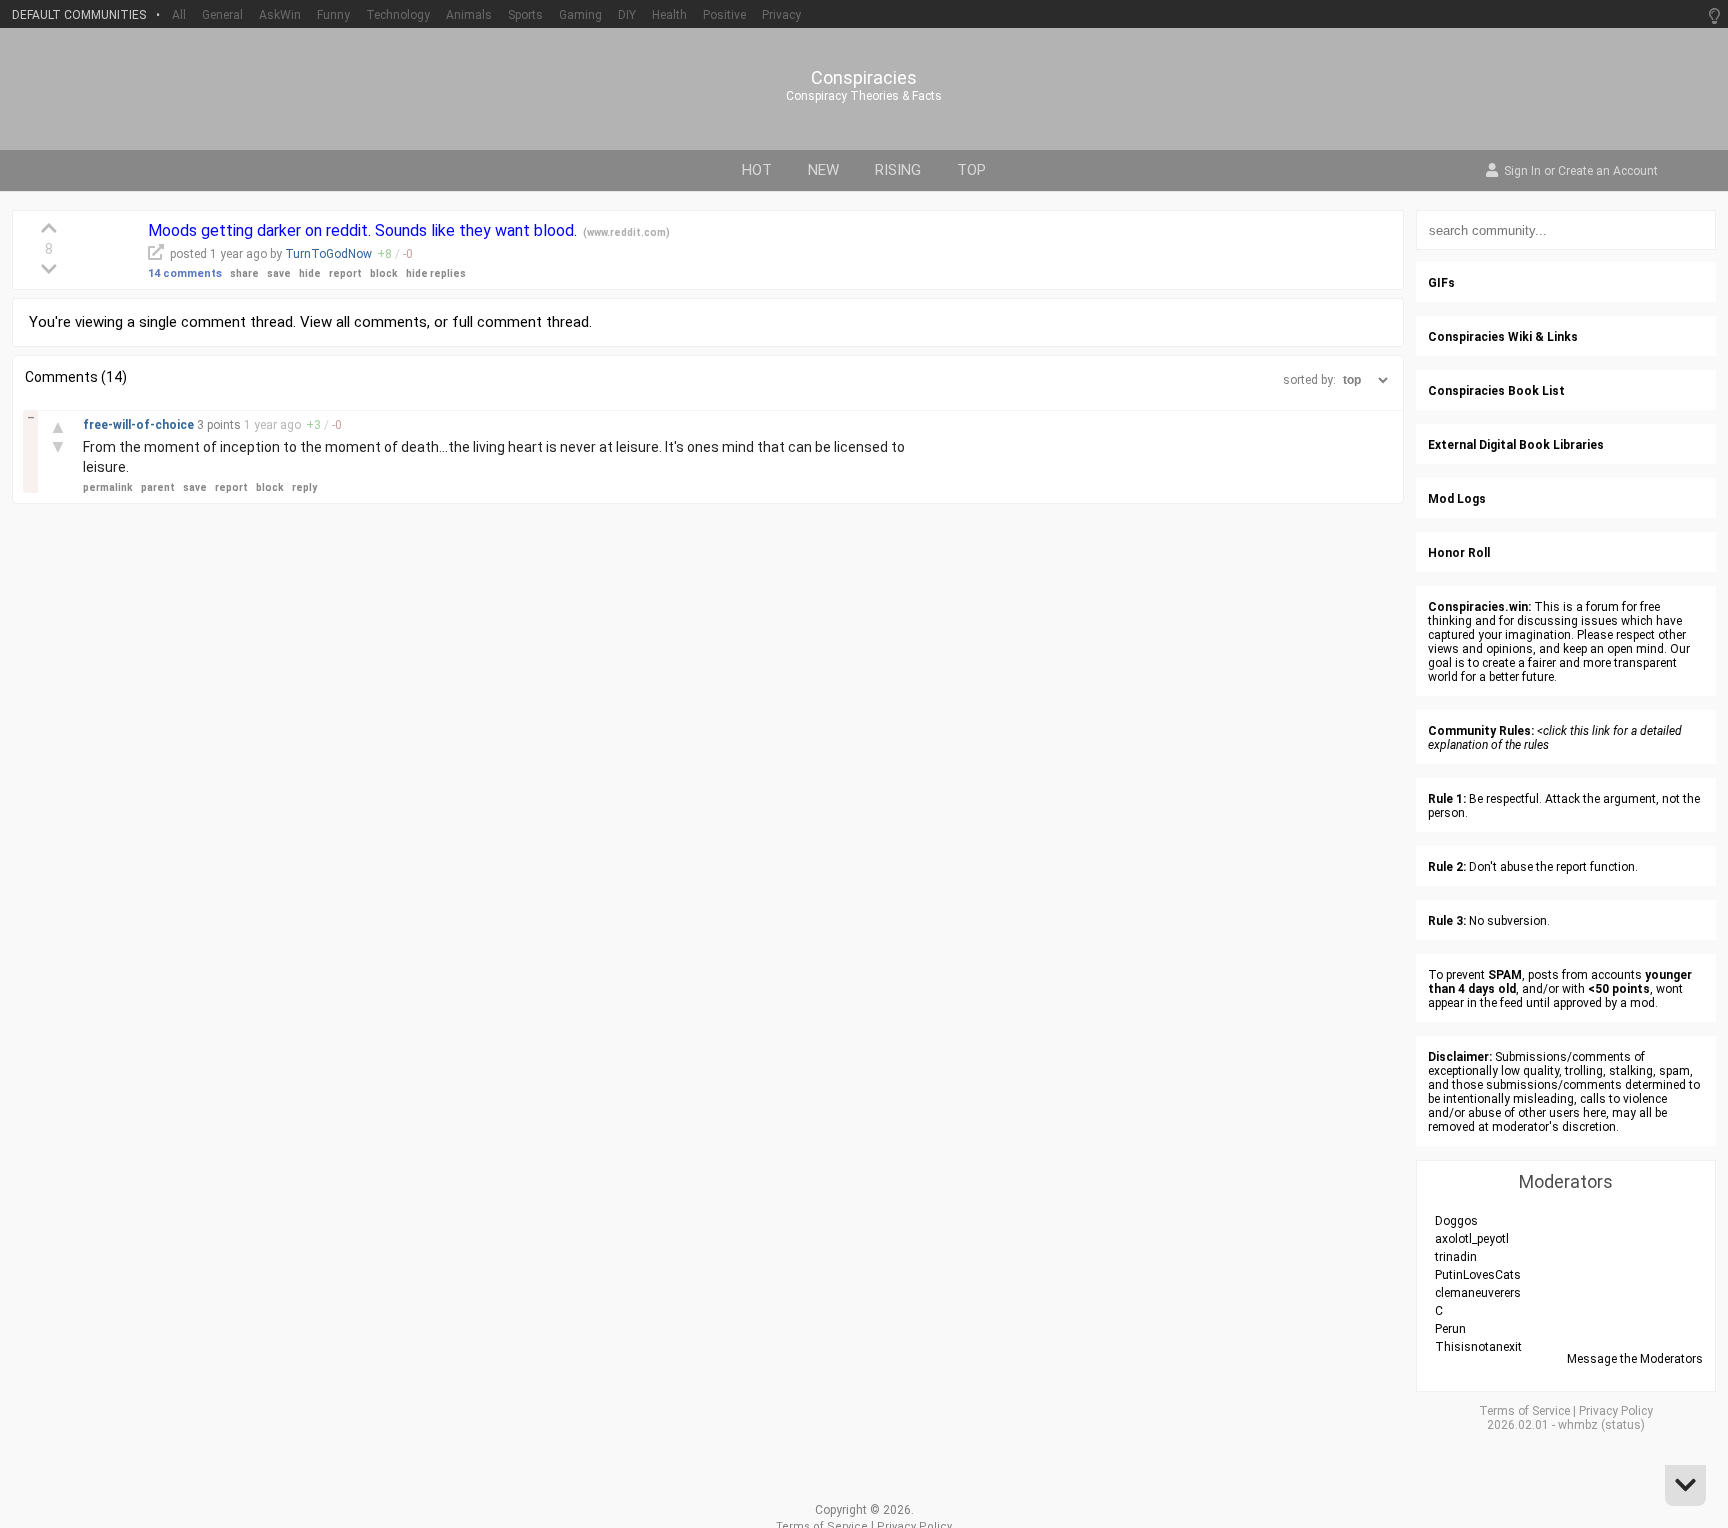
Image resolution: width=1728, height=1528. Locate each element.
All (179, 15)
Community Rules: (1481, 731)
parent (158, 487)
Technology (398, 15)
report (345, 273)
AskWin (280, 15)
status (1623, 1425)
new (823, 170)
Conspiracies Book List (1496, 391)
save (279, 273)
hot (757, 170)
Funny (333, 15)
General (222, 15)
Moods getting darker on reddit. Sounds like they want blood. (364, 230)
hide (310, 273)
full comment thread (520, 322)
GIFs (1441, 283)
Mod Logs (1457, 499)
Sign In (1522, 172)
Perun (1450, 1329)
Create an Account (1608, 172)
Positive (724, 15)
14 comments (185, 273)
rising (898, 170)
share (244, 273)
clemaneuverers (1478, 1293)
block (384, 273)
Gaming (580, 15)
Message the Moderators (1635, 1359)
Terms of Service (1524, 1411)
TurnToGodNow (328, 254)
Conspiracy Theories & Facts (864, 96)
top (971, 170)
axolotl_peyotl (1472, 1239)
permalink (108, 487)
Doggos (1456, 1221)
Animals (469, 15)
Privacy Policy (1616, 1411)
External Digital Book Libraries (1516, 445)
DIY (627, 15)
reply (304, 487)
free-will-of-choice (140, 425)
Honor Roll (1459, 553)
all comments (381, 322)
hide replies (436, 273)
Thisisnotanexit (1478, 1347)
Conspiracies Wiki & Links (1503, 337)
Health (669, 15)
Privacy (781, 15)
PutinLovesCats (1478, 1275)
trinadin (1456, 1257)
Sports (525, 15)
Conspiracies (864, 78)
